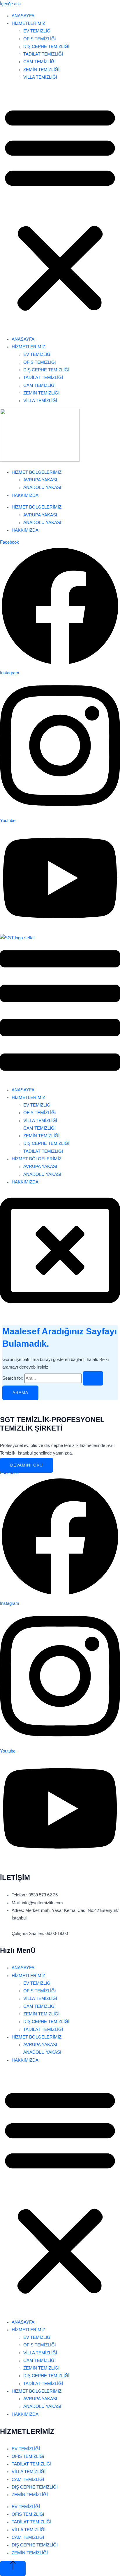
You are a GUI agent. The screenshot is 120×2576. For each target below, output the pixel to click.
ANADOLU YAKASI (42, 487)
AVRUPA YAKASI (40, 480)
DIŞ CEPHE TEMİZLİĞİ (46, 46)
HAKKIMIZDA (25, 495)
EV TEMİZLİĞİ (37, 31)
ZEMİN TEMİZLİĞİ (41, 70)
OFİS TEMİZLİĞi (39, 39)
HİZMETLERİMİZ (28, 23)
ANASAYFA (23, 16)
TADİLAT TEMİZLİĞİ (43, 54)
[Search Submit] (93, 1379)
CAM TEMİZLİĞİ (39, 62)
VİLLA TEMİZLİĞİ (40, 77)
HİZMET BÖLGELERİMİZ (37, 472)
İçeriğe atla (10, 4)
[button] (60, 208)
